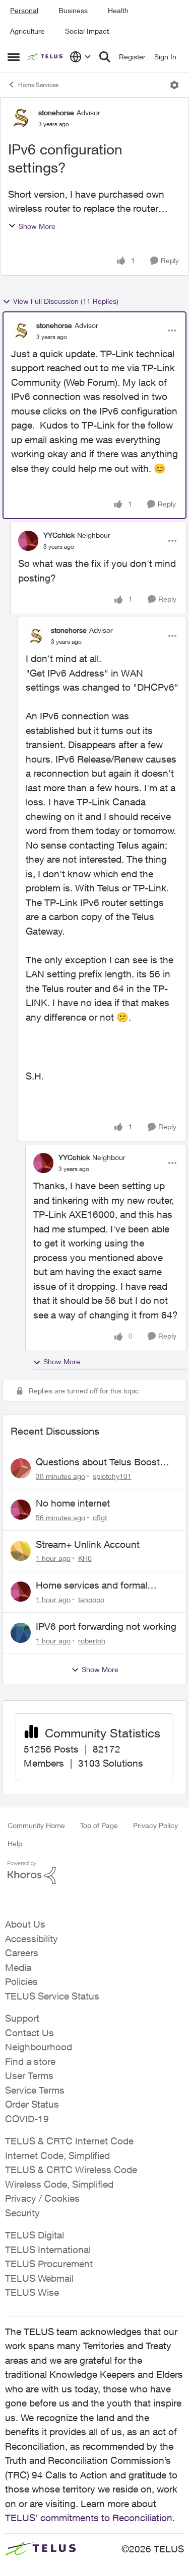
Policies (21, 1981)
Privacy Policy (155, 1825)
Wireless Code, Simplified (59, 2184)
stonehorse (56, 112)
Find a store (30, 2061)
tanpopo (91, 1599)
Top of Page (99, 1825)
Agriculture (27, 31)
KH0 (85, 1558)
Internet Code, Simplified (57, 2155)
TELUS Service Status (52, 1996)
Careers (22, 1953)
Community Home (36, 1825)
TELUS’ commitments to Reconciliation (89, 2518)
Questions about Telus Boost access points (98, 1462)
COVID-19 (27, 2119)
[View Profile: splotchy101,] (21, 1468)
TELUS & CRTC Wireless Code (71, 2170)
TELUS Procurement (49, 2264)
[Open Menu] (174, 85)
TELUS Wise (32, 2292)
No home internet (73, 1503)
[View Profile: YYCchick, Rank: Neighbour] (28, 541)
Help (15, 1843)
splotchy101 (112, 1476)
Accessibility (31, 1939)
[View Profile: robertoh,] (21, 1633)
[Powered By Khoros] (94, 1873)
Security (22, 2213)
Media (18, 1967)
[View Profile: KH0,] (21, 1551)
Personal (24, 10)
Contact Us (29, 2033)
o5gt (100, 1517)
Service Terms (35, 2090)
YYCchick (59, 535)
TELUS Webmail (39, 2278)
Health (118, 10)
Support (22, 2018)
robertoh (92, 1641)
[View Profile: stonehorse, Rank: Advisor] (21, 118)
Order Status (32, 2104)
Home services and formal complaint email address (91, 1586)
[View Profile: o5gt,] (21, 1510)
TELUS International (48, 2250)
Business (73, 10)
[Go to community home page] (46, 57)
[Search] (105, 57)
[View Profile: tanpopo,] (21, 1592)
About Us (25, 1924)
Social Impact (87, 31)
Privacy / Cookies (42, 2198)
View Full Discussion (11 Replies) (66, 301)
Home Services (38, 85)
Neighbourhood (39, 2047)
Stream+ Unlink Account (88, 1544)
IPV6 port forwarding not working (106, 1626)
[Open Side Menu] (14, 57)
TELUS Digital (35, 2235)
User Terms (29, 2075)
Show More (37, 226)
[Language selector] (80, 57)
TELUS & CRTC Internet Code (69, 2141)
